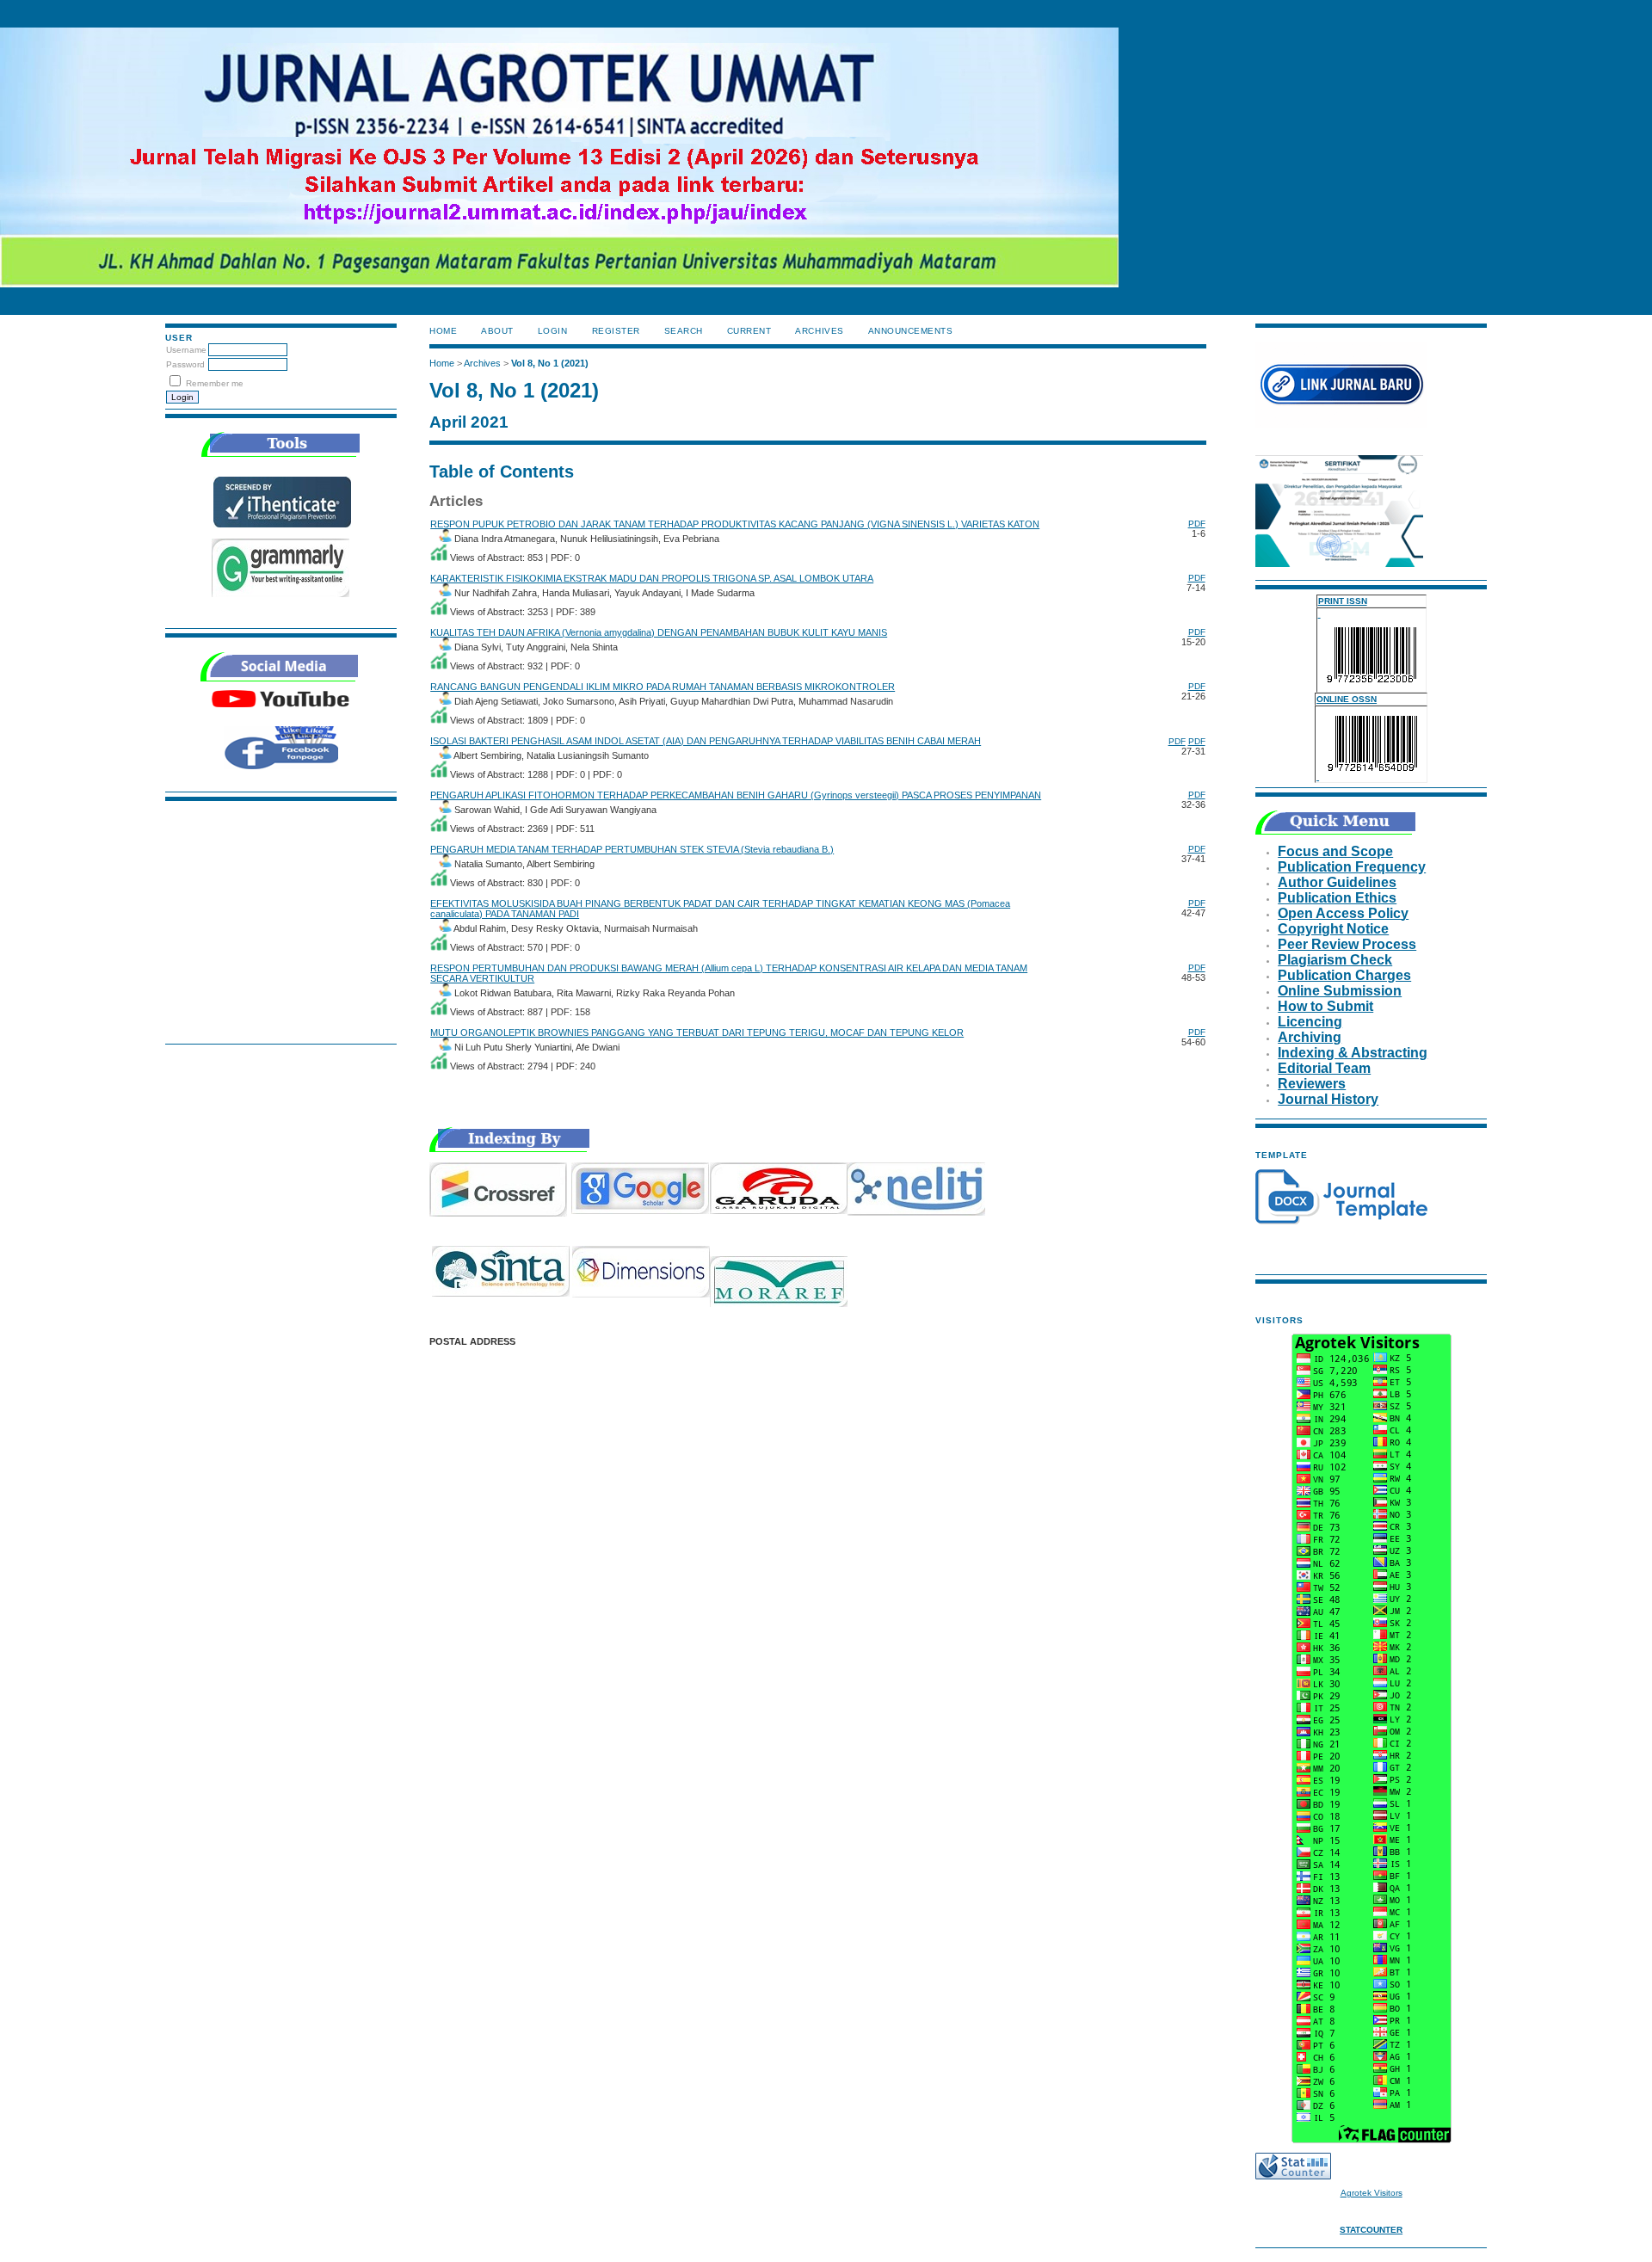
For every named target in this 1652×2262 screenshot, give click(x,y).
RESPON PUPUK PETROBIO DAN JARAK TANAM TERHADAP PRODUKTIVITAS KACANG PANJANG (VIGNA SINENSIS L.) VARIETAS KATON (735, 524)
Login (553, 331)
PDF (1197, 524)
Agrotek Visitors (1372, 2193)
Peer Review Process (1347, 944)
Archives (819, 331)
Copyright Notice (1333, 929)
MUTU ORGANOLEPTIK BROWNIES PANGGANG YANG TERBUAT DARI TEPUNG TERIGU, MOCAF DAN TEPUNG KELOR (697, 1032)
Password (185, 364)
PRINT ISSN (1343, 601)
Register (616, 331)
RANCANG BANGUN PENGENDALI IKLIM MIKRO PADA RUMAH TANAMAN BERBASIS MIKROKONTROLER (663, 687)
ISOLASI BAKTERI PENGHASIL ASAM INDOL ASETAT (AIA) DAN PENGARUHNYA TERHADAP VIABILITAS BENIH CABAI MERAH (706, 741)
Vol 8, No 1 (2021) (550, 363)
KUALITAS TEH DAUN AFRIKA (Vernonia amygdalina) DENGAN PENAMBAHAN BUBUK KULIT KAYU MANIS (659, 632)
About (497, 331)
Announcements (911, 331)
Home (443, 331)
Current (749, 331)
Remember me (215, 383)
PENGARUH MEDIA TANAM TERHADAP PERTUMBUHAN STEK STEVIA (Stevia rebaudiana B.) (632, 849)
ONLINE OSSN (1347, 699)
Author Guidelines (1337, 882)
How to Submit (1325, 1006)
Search (684, 331)
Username (186, 350)
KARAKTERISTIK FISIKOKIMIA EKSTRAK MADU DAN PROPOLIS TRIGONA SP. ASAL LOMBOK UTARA (652, 578)
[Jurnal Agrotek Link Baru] (1341, 425)
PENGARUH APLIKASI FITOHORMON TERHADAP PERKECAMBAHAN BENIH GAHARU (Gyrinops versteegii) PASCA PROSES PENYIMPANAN (736, 795)
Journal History (1328, 1099)
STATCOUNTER (1371, 2230)
